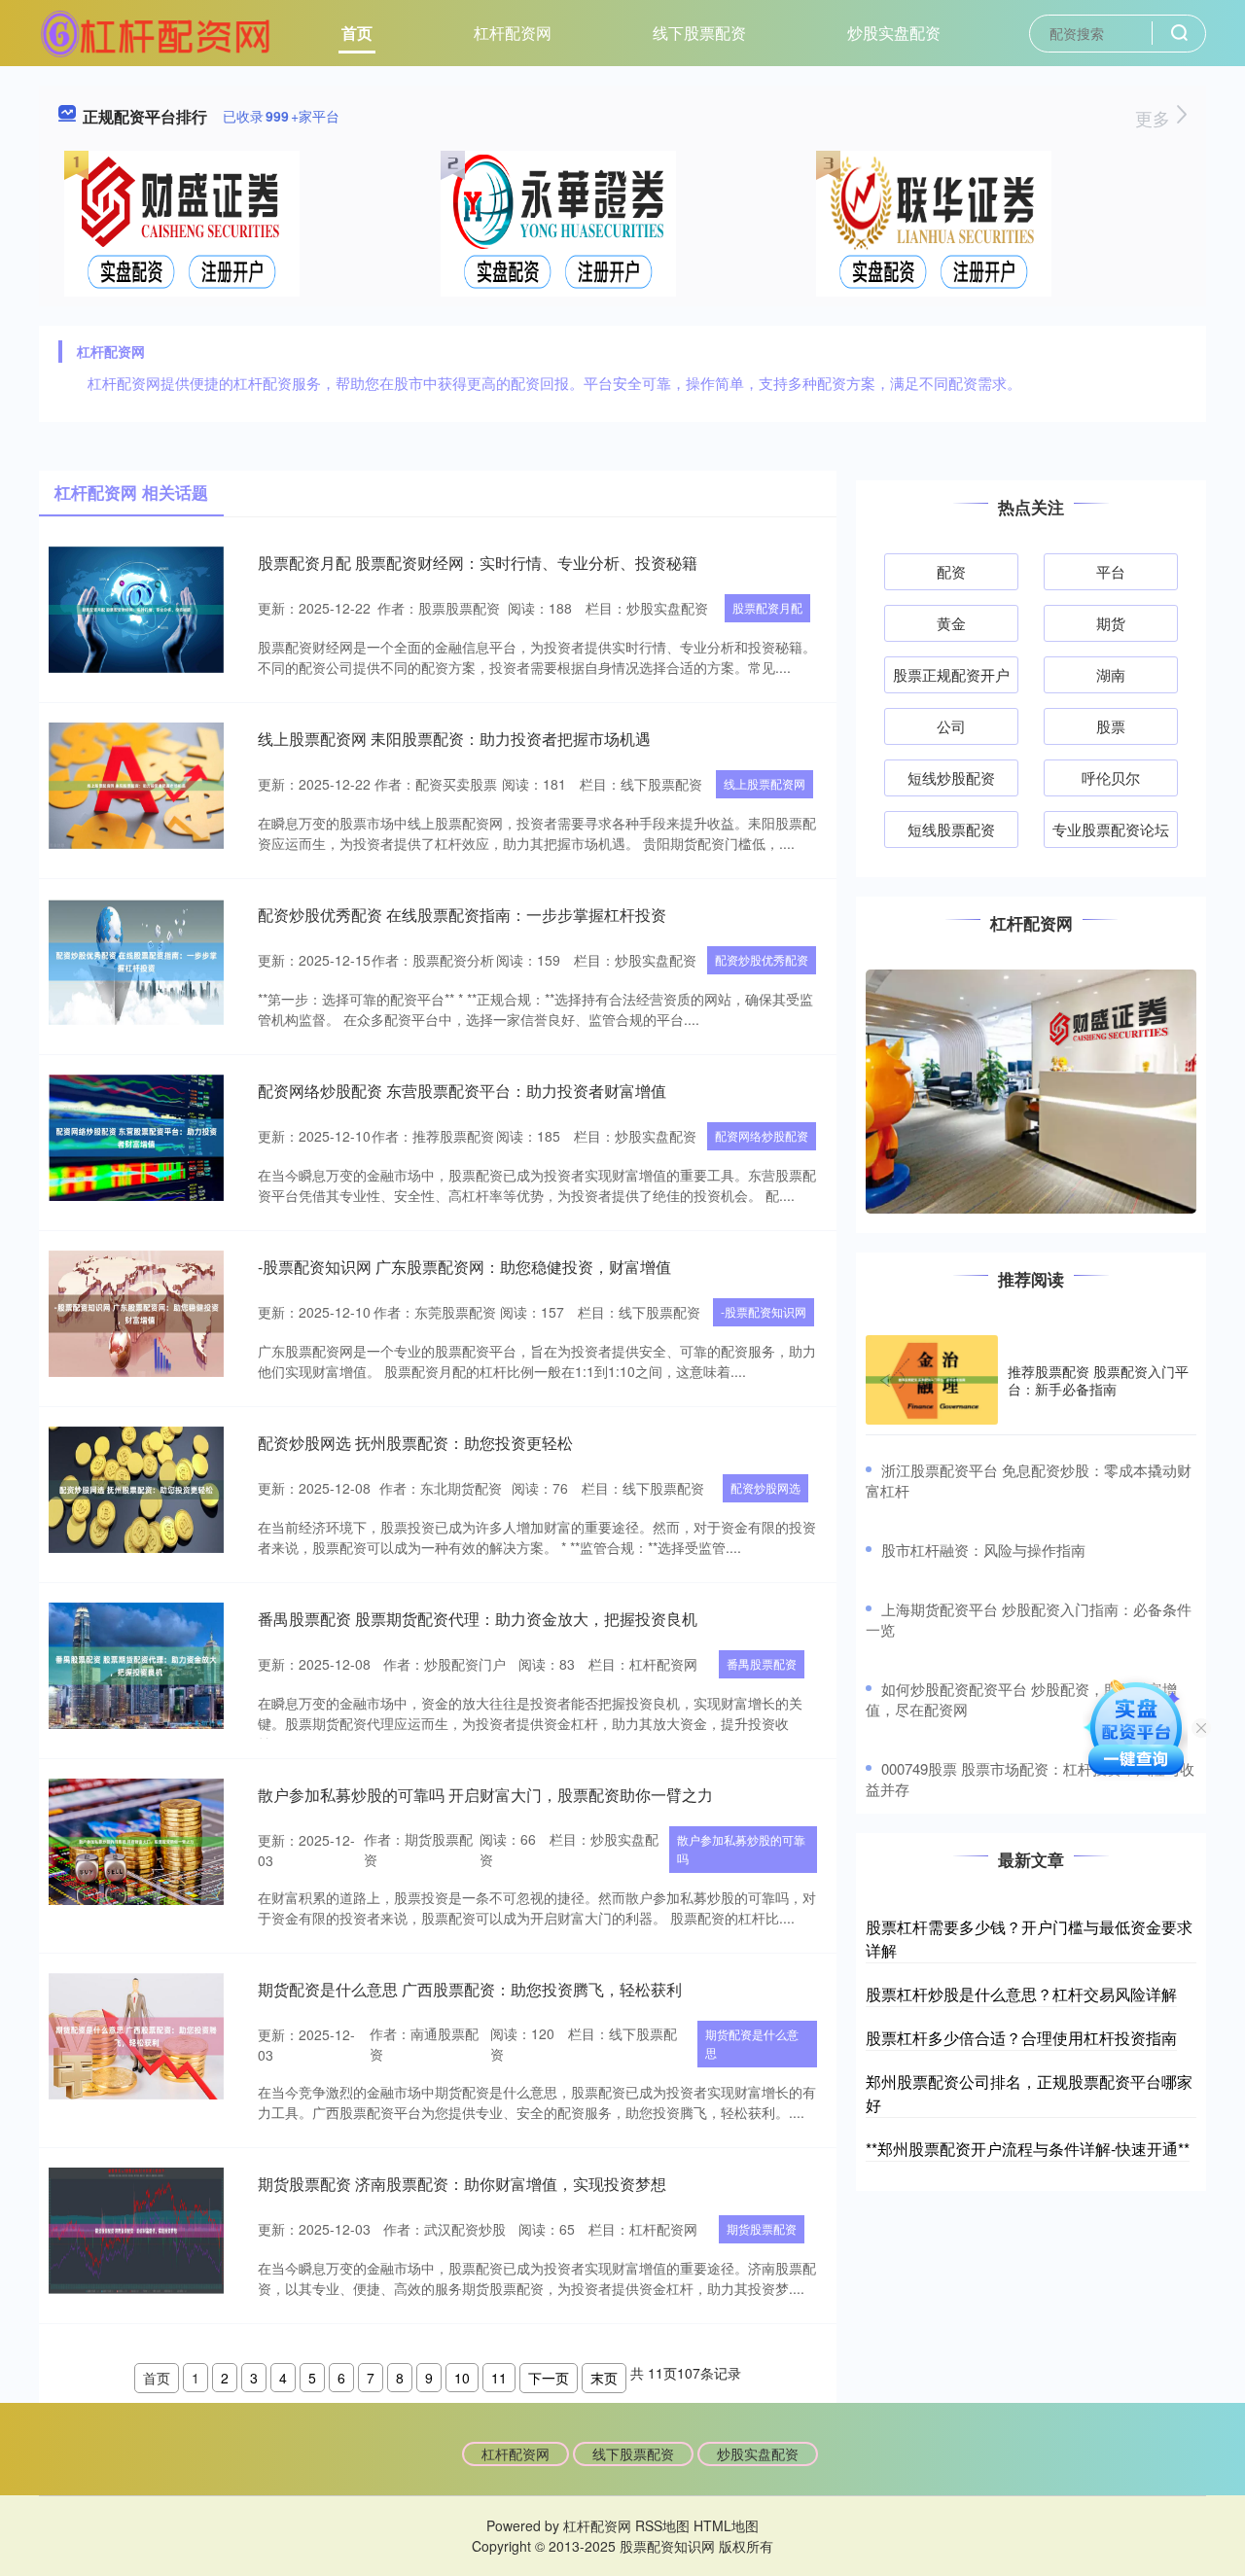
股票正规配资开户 (951, 674)
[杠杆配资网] (155, 31)
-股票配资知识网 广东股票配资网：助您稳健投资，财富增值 (464, 1267)
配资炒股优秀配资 (762, 959)
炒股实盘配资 (894, 33)
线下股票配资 (699, 33)
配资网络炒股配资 (762, 1135)
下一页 (549, 2378)
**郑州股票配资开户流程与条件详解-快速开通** (1028, 2149)
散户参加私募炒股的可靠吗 (741, 1849)
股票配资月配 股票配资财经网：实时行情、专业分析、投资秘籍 (478, 563)
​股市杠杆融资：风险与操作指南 (983, 1550)
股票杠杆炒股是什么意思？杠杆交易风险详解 (1021, 1994)
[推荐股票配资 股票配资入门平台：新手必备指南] (932, 1380)
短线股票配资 (951, 829)
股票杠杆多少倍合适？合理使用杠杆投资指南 (1021, 2038)
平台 (1111, 571)
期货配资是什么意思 (752, 2043)
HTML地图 (726, 2525)
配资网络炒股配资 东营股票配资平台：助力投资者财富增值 (462, 1091)
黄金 (951, 623)
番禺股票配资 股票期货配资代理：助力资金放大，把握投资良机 (478, 1619)
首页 (357, 33)
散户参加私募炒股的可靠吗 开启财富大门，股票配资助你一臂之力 (485, 1795)
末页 (604, 2378)
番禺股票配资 (762, 1663)
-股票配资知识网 (764, 1311)
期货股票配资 (762, 2228)
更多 (1155, 118)
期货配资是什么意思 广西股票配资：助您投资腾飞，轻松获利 (470, 1989)
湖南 (1111, 674)
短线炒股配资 (951, 777)
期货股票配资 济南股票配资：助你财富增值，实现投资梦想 (462, 2184)
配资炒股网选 (765, 1487)
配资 (951, 571)
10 (462, 2378)
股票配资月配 (767, 607)
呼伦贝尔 (1111, 777)
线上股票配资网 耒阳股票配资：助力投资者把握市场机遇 (454, 739)
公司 (951, 726)
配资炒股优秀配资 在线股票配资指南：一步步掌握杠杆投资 (462, 915)
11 (499, 2378)
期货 (1111, 623)
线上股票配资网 (765, 783)
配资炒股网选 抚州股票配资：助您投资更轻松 (415, 1443)
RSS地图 (662, 2525)
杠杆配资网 (513, 33)
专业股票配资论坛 (1111, 829)
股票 (1111, 726)
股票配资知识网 (667, 2546)
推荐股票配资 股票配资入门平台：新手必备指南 (1098, 1380)
